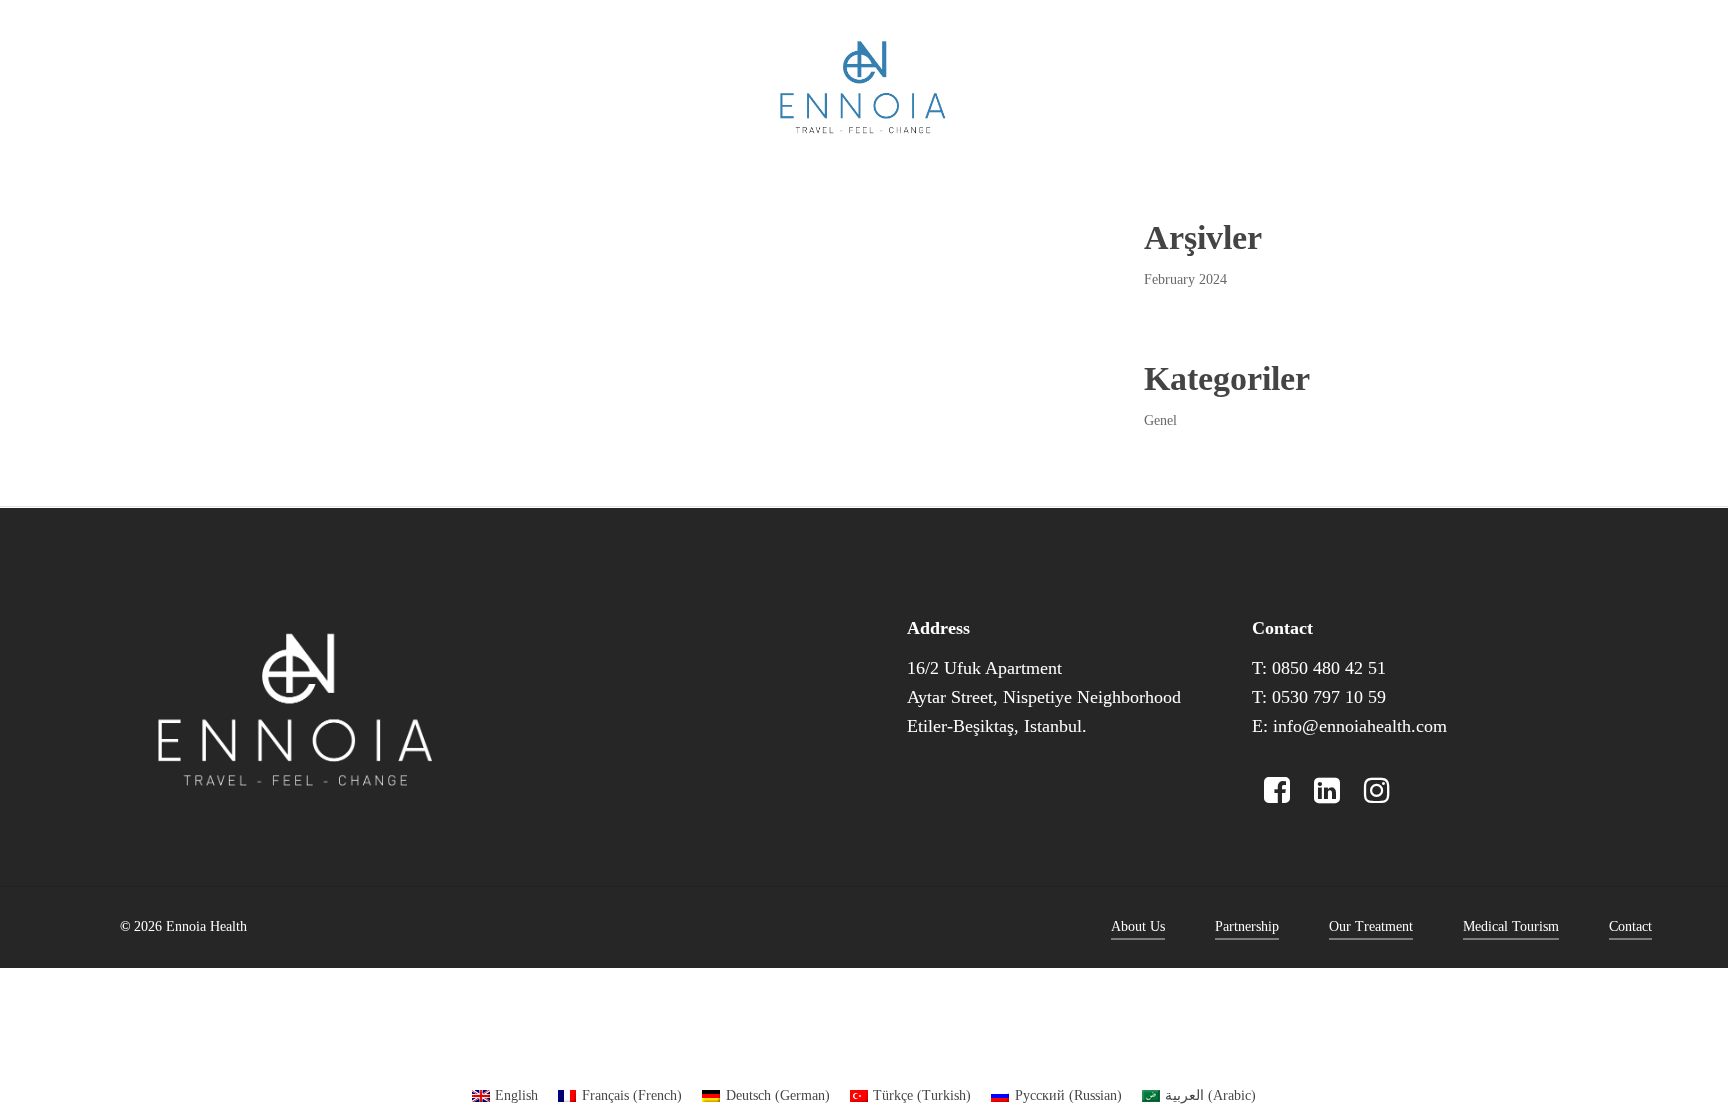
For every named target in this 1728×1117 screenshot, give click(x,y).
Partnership (1247, 926)
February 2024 (1185, 279)
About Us (1138, 926)
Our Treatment (1371, 926)
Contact (1630, 926)
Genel (1160, 420)
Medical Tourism (1511, 926)
